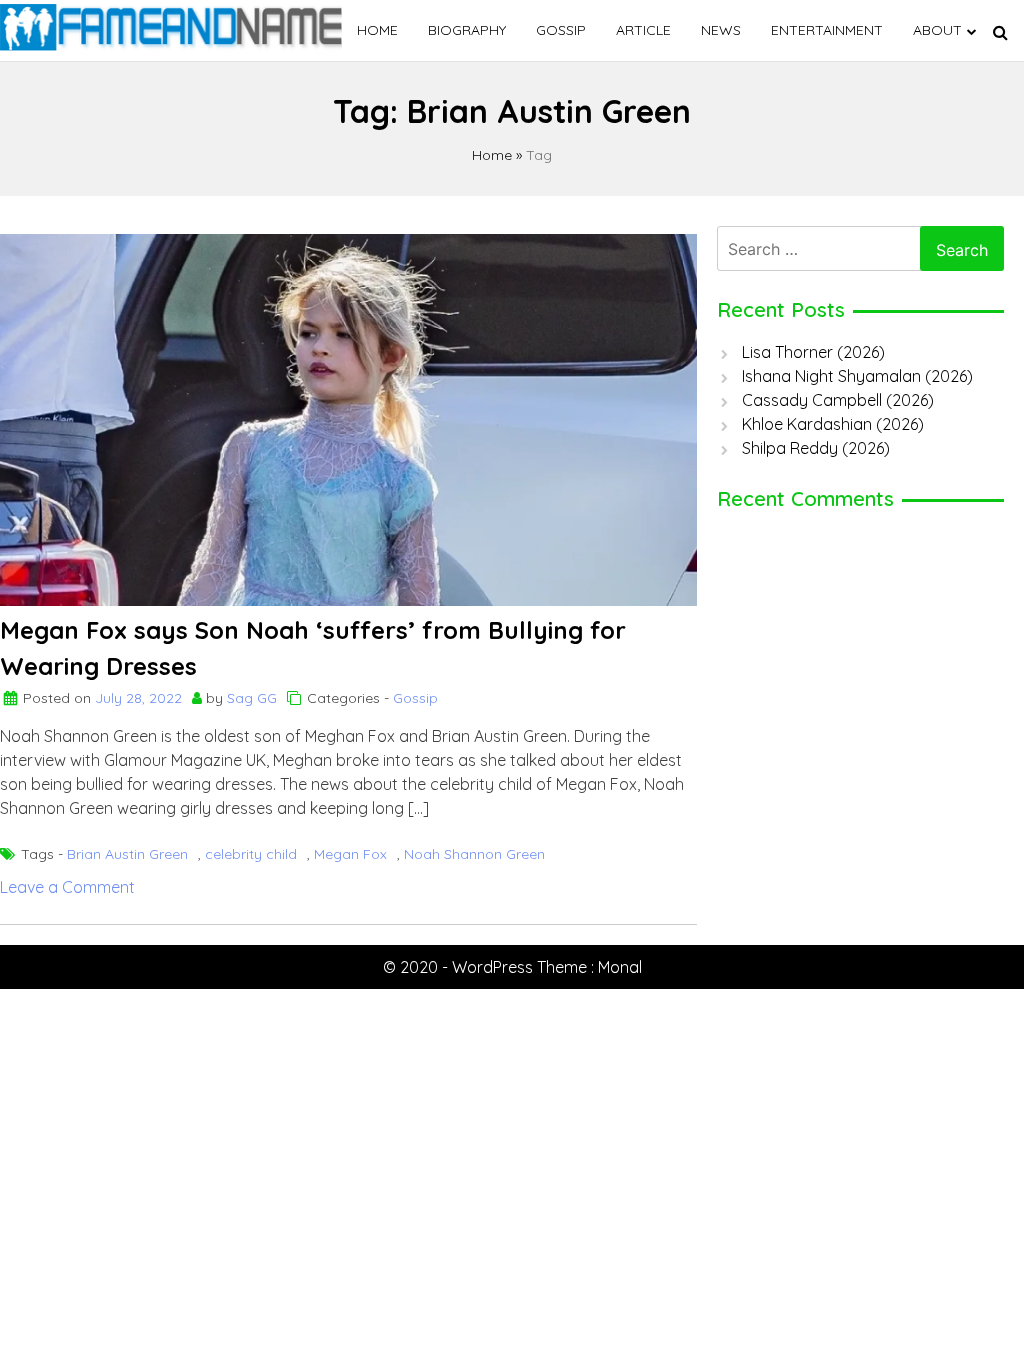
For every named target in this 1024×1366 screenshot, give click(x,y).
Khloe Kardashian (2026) (833, 424)
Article (643, 30)
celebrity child (251, 854)
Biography (467, 30)
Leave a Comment (67, 887)
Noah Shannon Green (474, 854)
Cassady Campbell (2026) (838, 400)
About (937, 30)
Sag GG (252, 698)
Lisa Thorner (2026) (813, 352)
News (721, 30)
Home (377, 30)
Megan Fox (350, 854)
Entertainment (827, 30)
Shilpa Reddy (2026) (816, 448)
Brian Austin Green (127, 854)
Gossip (561, 30)
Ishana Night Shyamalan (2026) (857, 376)
